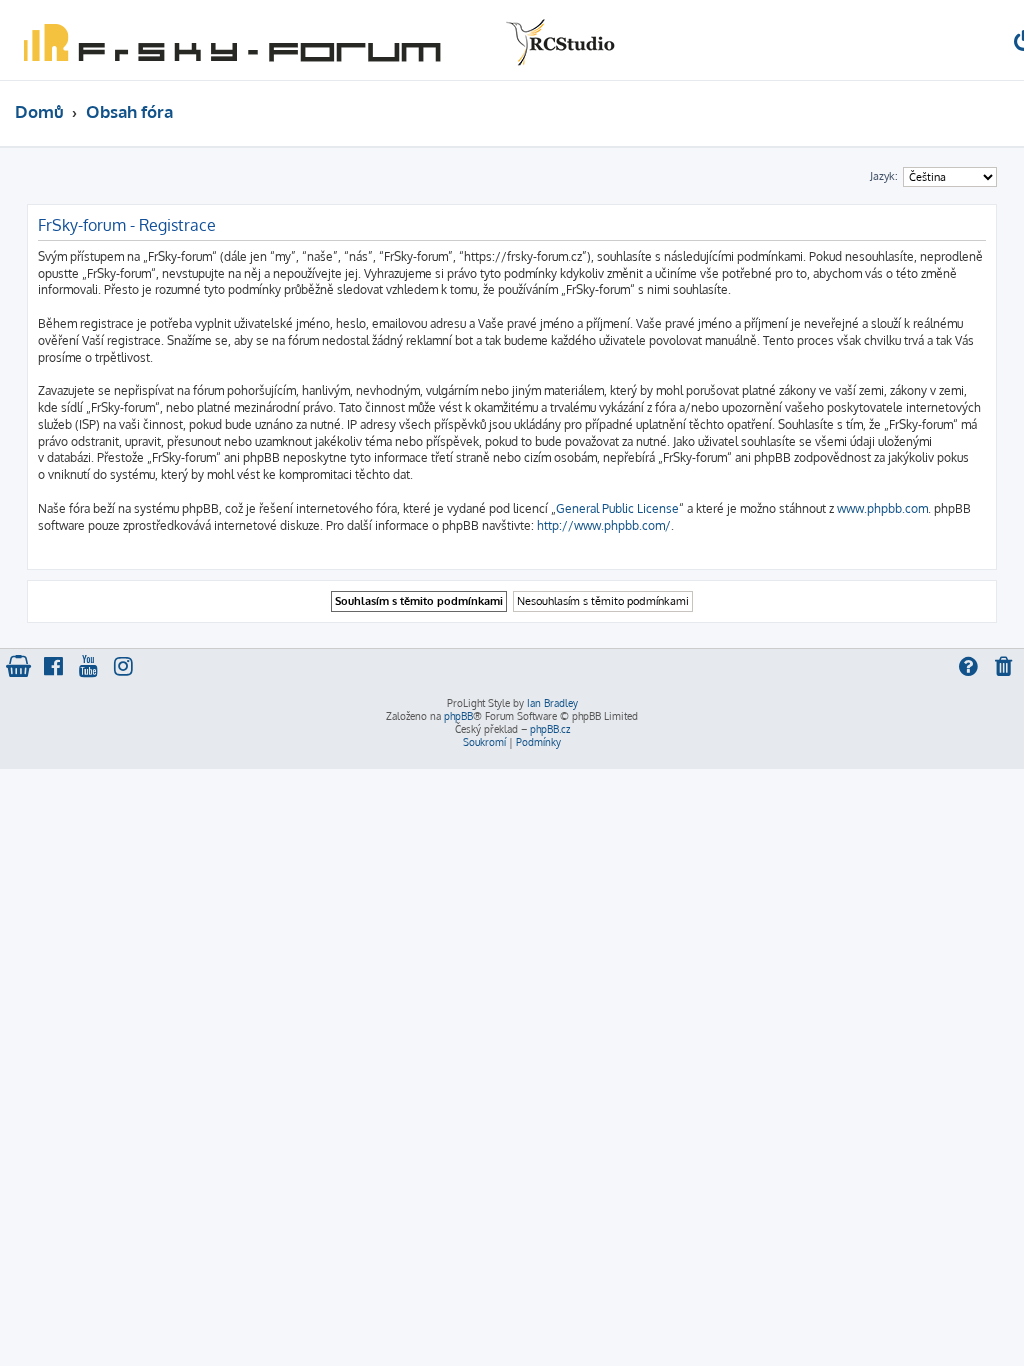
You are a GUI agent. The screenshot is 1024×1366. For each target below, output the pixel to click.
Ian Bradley (552, 703)
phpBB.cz (550, 729)
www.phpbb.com (882, 508)
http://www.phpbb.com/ (604, 525)
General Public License (617, 508)
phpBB (458, 716)
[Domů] (315, 40)
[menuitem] (1005, 668)
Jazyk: (884, 176)
